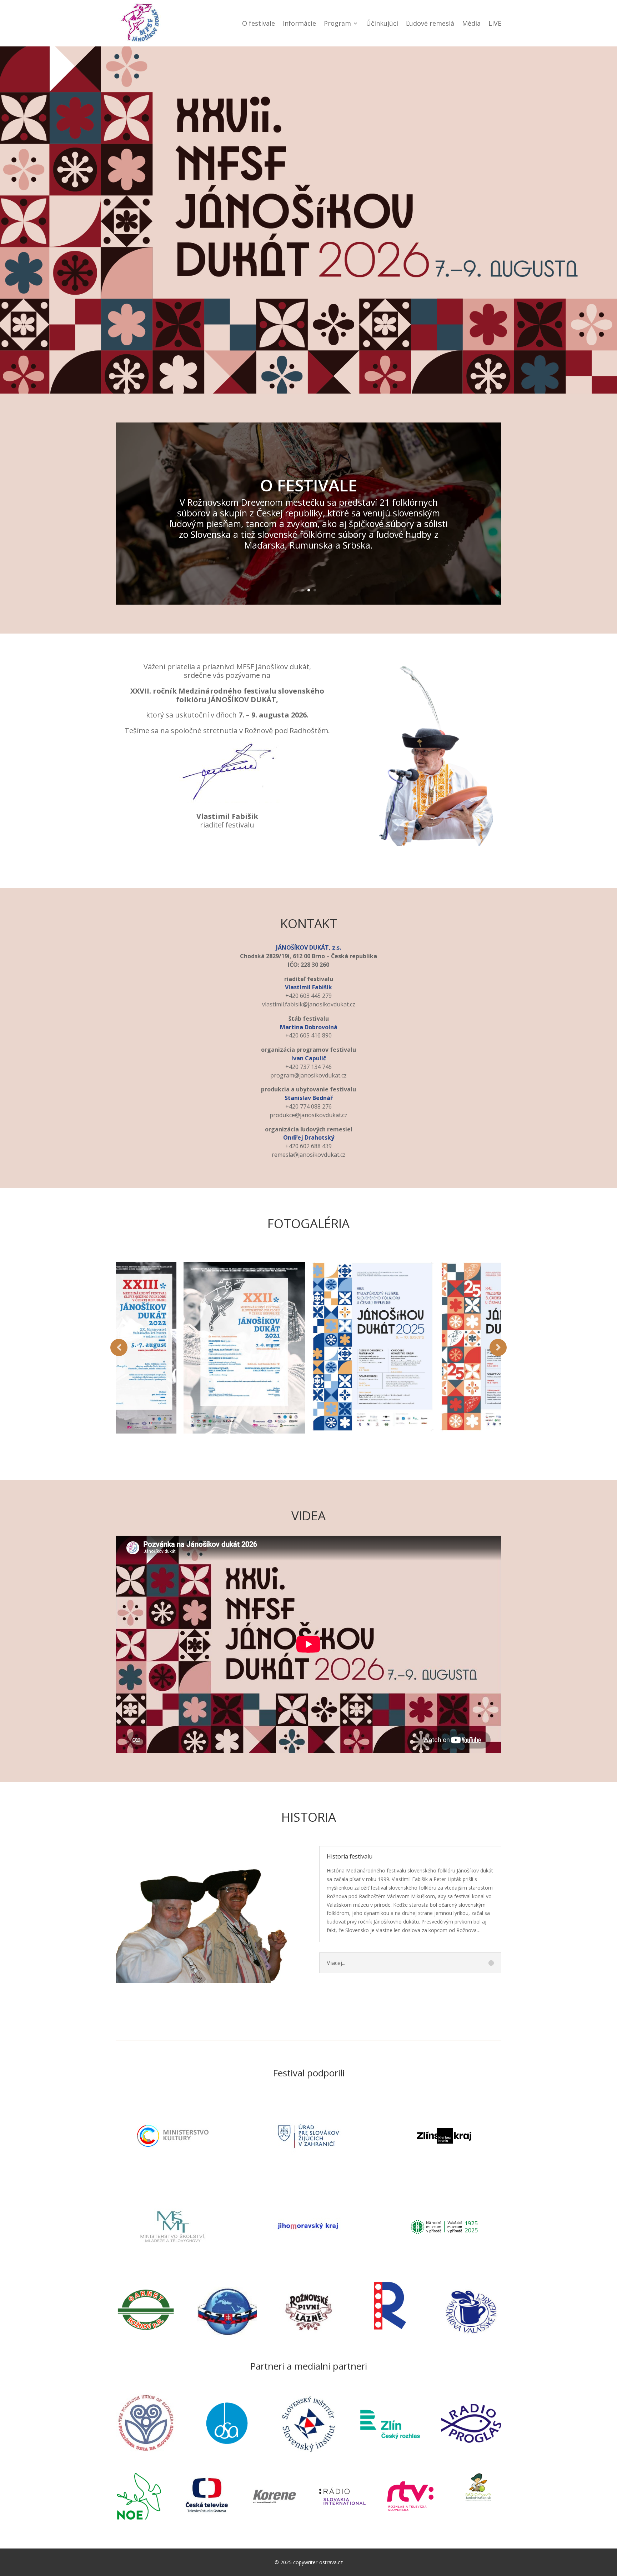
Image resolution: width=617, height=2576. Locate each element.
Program (337, 23)
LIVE (495, 23)
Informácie (299, 23)
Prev (119, 1347)
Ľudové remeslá (430, 23)
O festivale (259, 23)
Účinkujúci (382, 23)
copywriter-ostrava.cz (318, 2562)
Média (471, 23)
